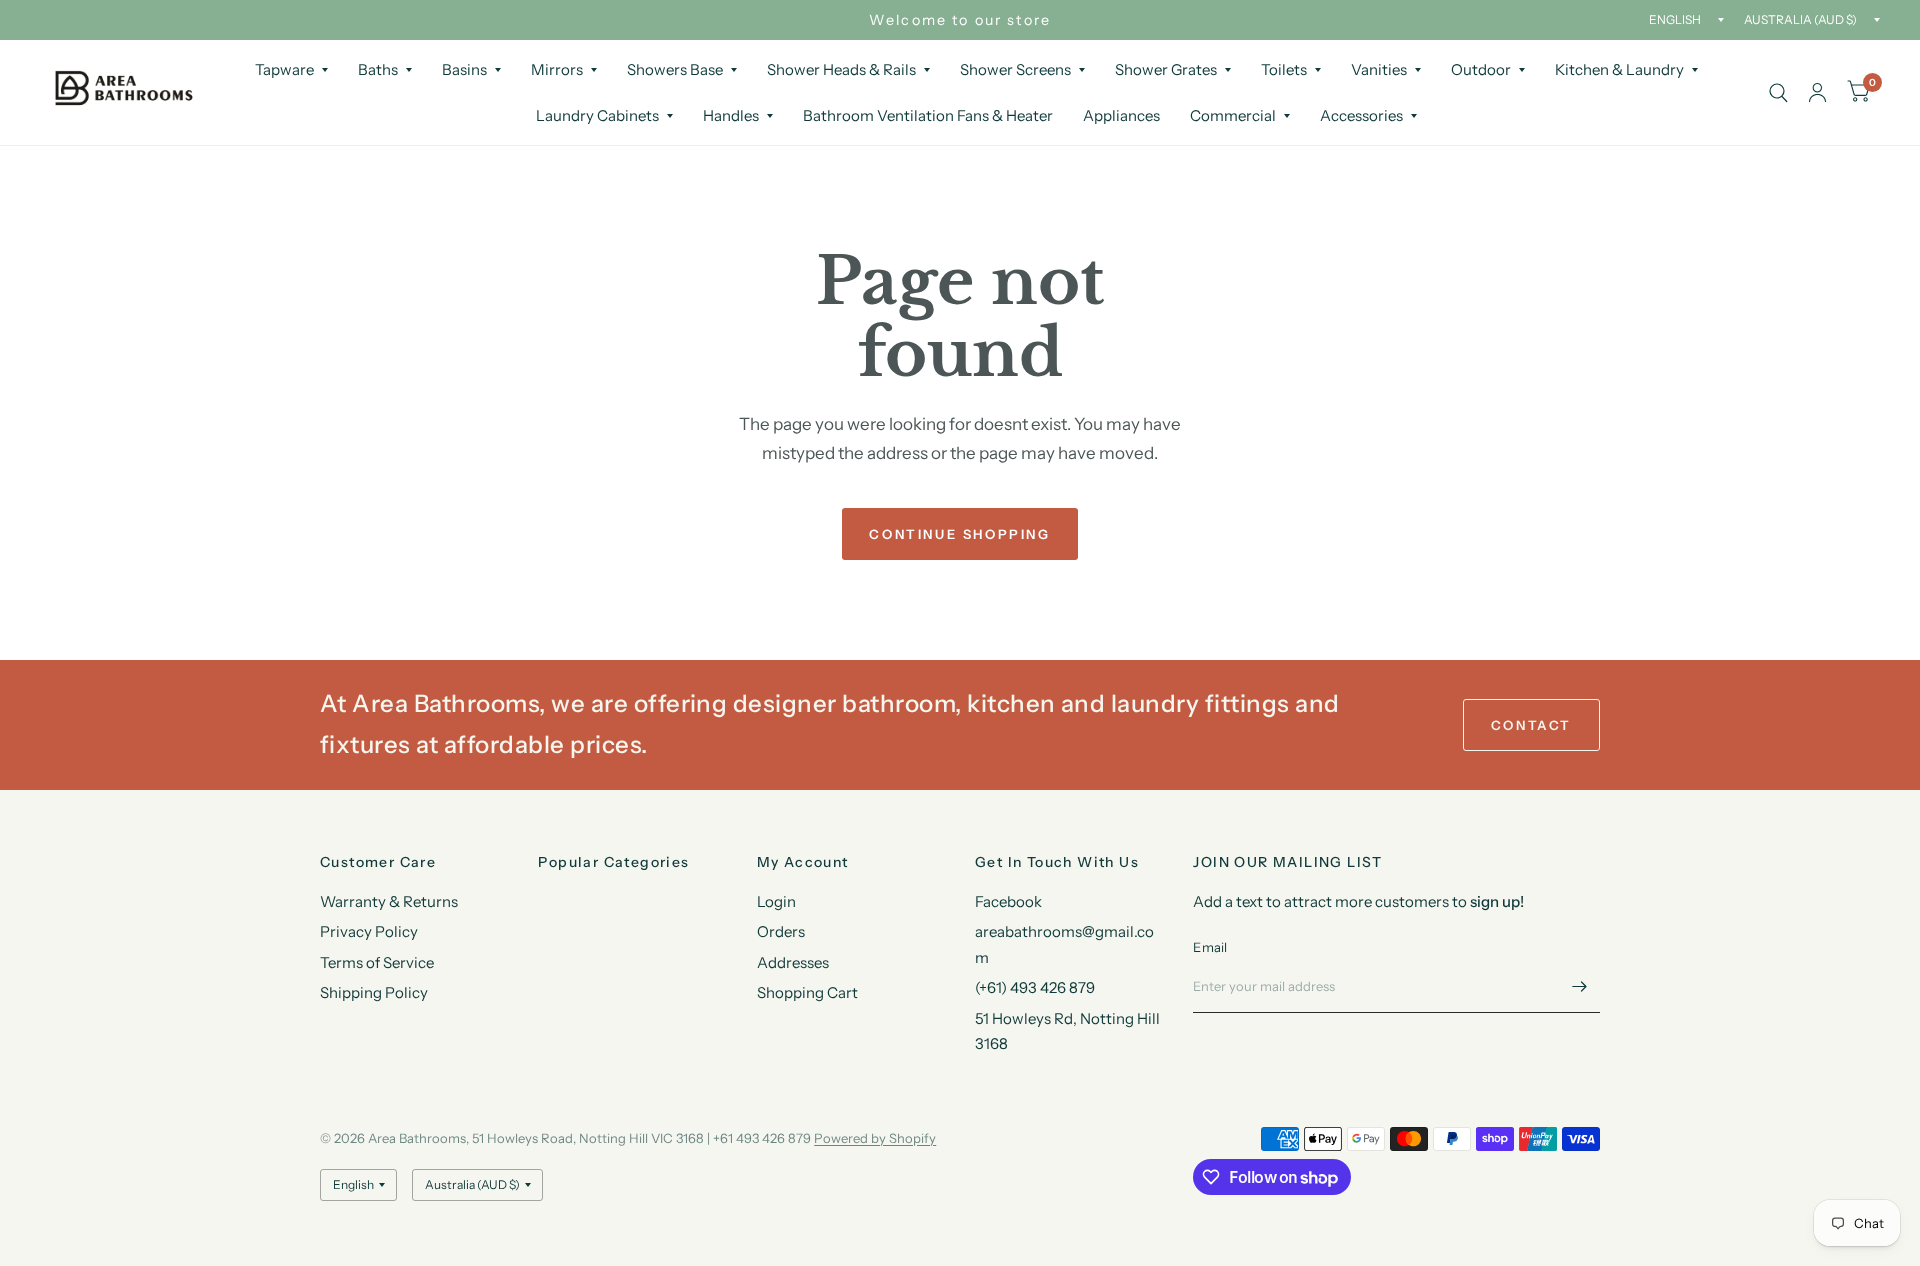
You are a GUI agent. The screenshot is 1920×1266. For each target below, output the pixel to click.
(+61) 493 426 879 (1035, 987)
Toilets (1284, 69)
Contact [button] (1531, 725)
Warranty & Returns (389, 901)
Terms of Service (377, 962)
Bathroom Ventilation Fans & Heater (928, 115)
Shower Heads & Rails (841, 69)
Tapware (284, 69)
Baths (378, 69)
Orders (781, 931)
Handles (731, 115)
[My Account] (1817, 92)
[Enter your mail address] (1580, 987)
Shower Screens (1015, 69)
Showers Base (675, 69)
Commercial (1233, 115)
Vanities (1379, 69)
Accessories (1361, 115)
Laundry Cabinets (597, 115)
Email (1210, 947)
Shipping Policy (374, 992)
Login (776, 901)
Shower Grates (1166, 69)
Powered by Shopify (875, 1138)
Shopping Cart (807, 992)
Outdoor (1481, 69)
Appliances (1121, 115)
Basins (464, 69)
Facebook (1008, 901)
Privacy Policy (369, 931)
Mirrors (557, 69)
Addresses (793, 962)
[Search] (1778, 92)
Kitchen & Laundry (1619, 69)
